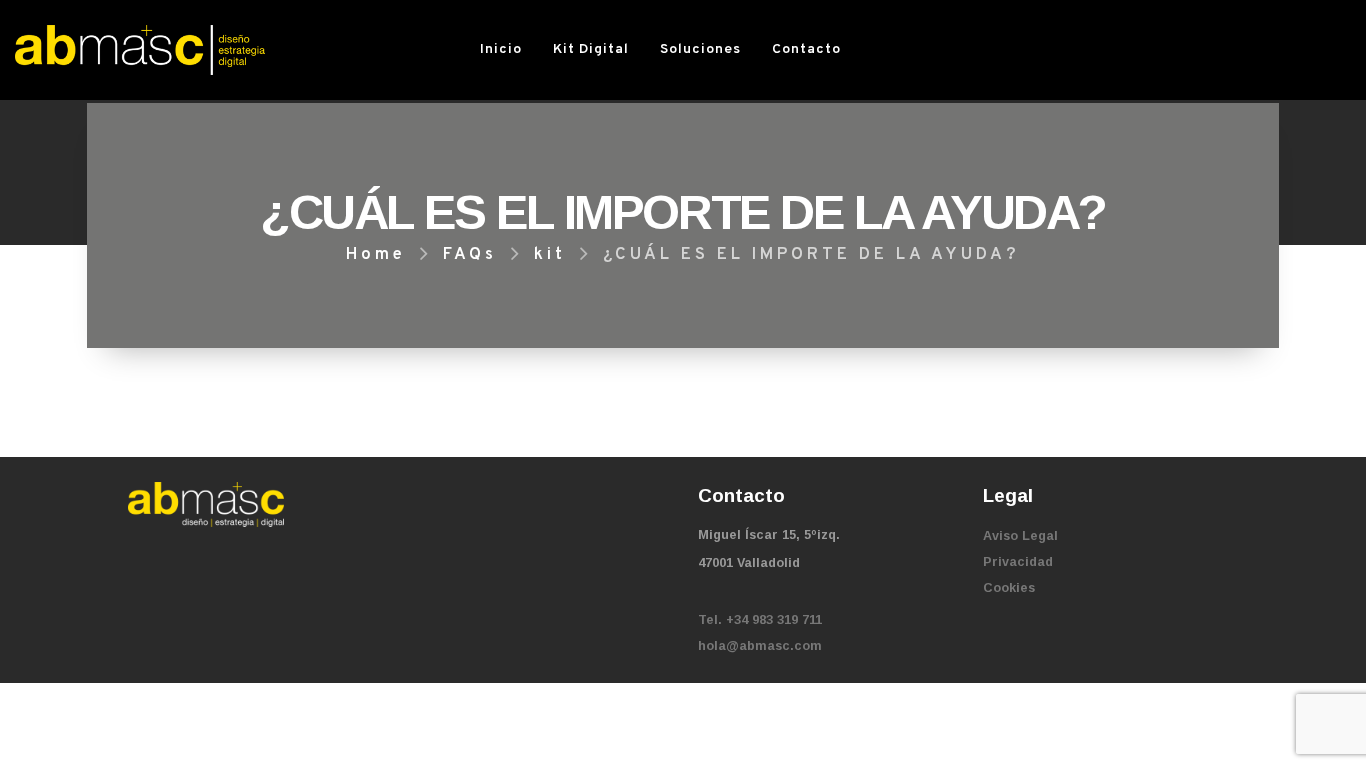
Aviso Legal (1020, 536)
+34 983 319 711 (774, 620)
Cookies (1009, 588)
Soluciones (700, 49)
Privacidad (1018, 562)
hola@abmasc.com (760, 646)
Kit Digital (591, 49)
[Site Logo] (140, 49)
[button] (881, 50)
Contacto (806, 49)
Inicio (501, 49)
